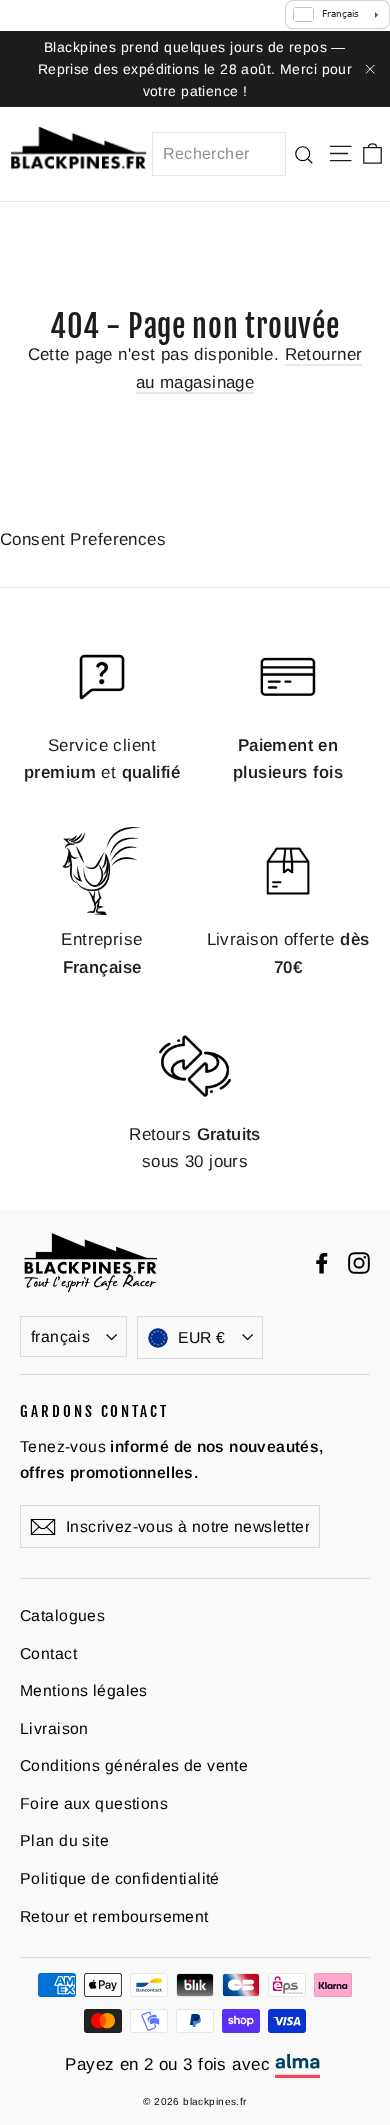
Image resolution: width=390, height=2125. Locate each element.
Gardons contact (94, 1411)
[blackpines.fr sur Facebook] (322, 1262)
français (60, 1336)
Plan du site (64, 1840)
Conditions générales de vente (134, 1765)
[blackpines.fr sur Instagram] (359, 1262)
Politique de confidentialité (120, 1878)
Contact (48, 1653)
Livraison (54, 1728)
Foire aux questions (94, 1803)
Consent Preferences (83, 539)
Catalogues (62, 1615)
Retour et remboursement (114, 1916)
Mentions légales (84, 1690)
